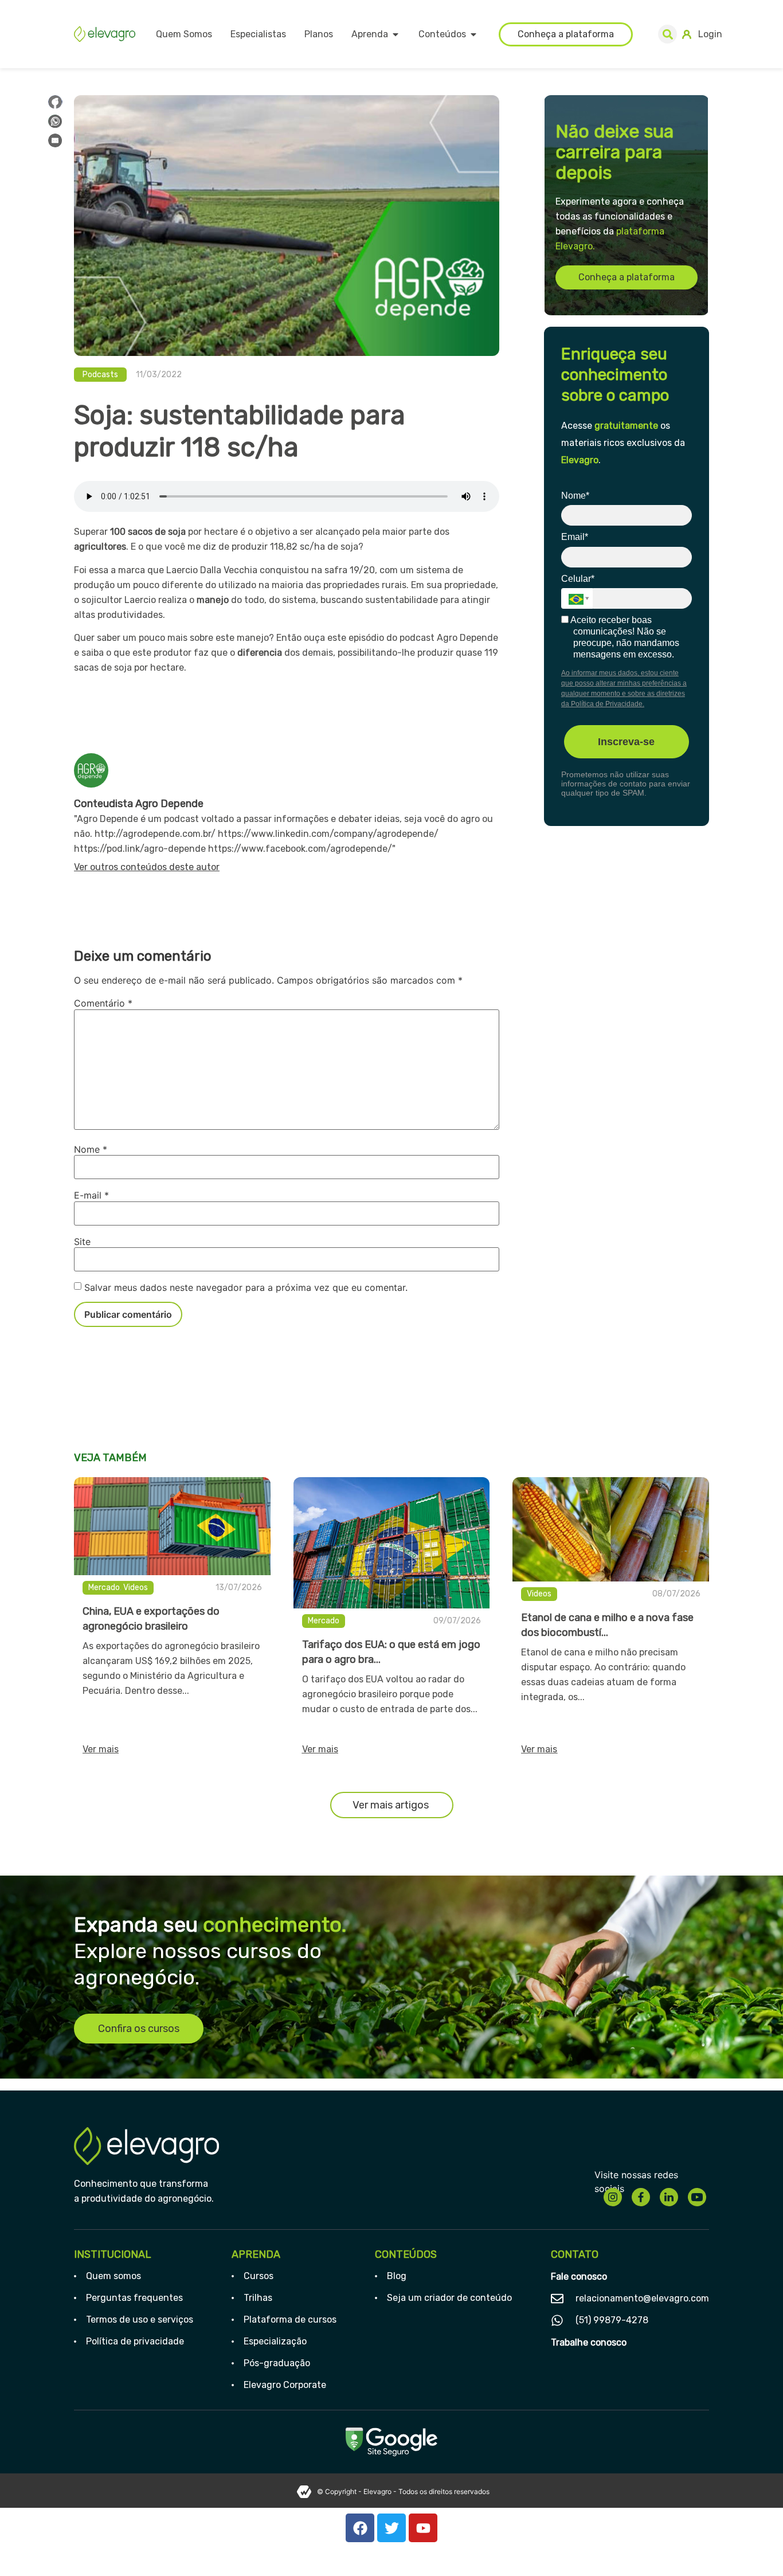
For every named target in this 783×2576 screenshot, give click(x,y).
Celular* (578, 579)
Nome (91, 1149)
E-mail (91, 1195)
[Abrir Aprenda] (396, 34)
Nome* (575, 496)
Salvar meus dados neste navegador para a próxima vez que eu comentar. (246, 1287)
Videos (136, 1588)
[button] (667, 34)
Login (710, 34)
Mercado (104, 1588)
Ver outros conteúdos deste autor (147, 867)
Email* (575, 537)
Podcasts (100, 375)
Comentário (103, 1003)
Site (82, 1242)
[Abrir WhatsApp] (754, 2547)
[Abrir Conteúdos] (473, 34)
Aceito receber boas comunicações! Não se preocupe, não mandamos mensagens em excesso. (624, 637)
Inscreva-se (626, 742)
